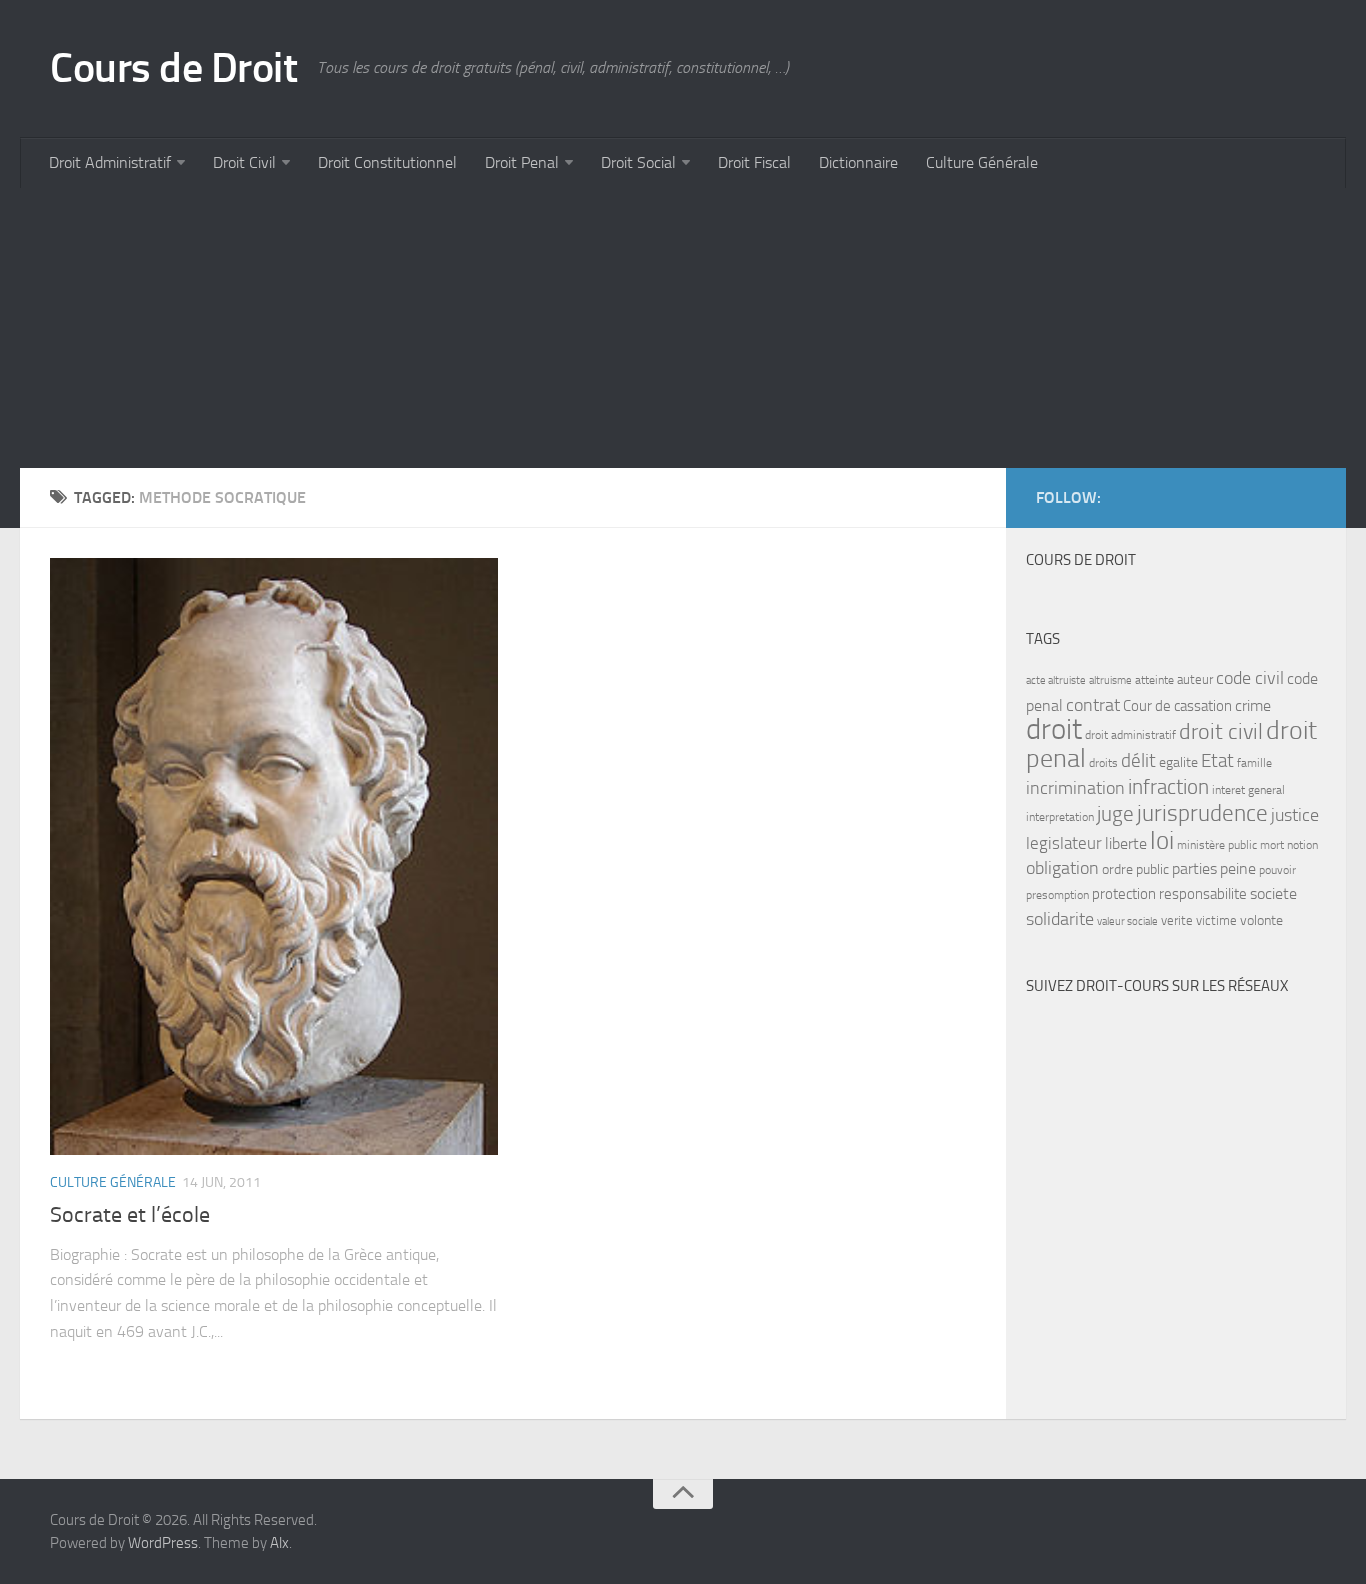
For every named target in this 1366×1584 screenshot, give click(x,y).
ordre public (1135, 869)
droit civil (1221, 732)
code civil (1250, 678)
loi (1162, 840)
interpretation (1060, 817)
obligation (1062, 868)
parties (1194, 869)
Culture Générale (982, 162)
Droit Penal (522, 162)
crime (1253, 705)
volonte (1261, 920)
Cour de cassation (1177, 706)
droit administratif (1130, 735)
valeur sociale (1127, 921)
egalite (1178, 762)
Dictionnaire (858, 162)
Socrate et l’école (130, 1215)
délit (1138, 761)
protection (1124, 894)
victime (1216, 920)
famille (1254, 763)
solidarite (1060, 919)
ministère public (1217, 845)
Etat (1217, 761)
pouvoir (1277, 870)
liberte (1126, 844)
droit (1054, 729)
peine (1238, 869)
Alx (279, 1543)
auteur (1195, 679)
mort (1272, 845)
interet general (1248, 790)
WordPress (163, 1543)
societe (1273, 894)
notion (1302, 845)
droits (1103, 763)
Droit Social (638, 162)
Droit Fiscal (754, 162)
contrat (1093, 705)
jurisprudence (1202, 813)
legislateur (1064, 843)
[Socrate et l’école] (274, 856)
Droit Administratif (110, 162)
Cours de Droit (173, 68)
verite (1177, 920)
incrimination (1075, 788)
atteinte (1154, 680)
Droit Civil (244, 162)
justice (1295, 815)
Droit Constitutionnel (387, 162)
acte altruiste (1056, 680)
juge (1115, 813)
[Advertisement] (620, 328)
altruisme (1110, 680)
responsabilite (1203, 894)
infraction (1168, 786)
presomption (1057, 895)
